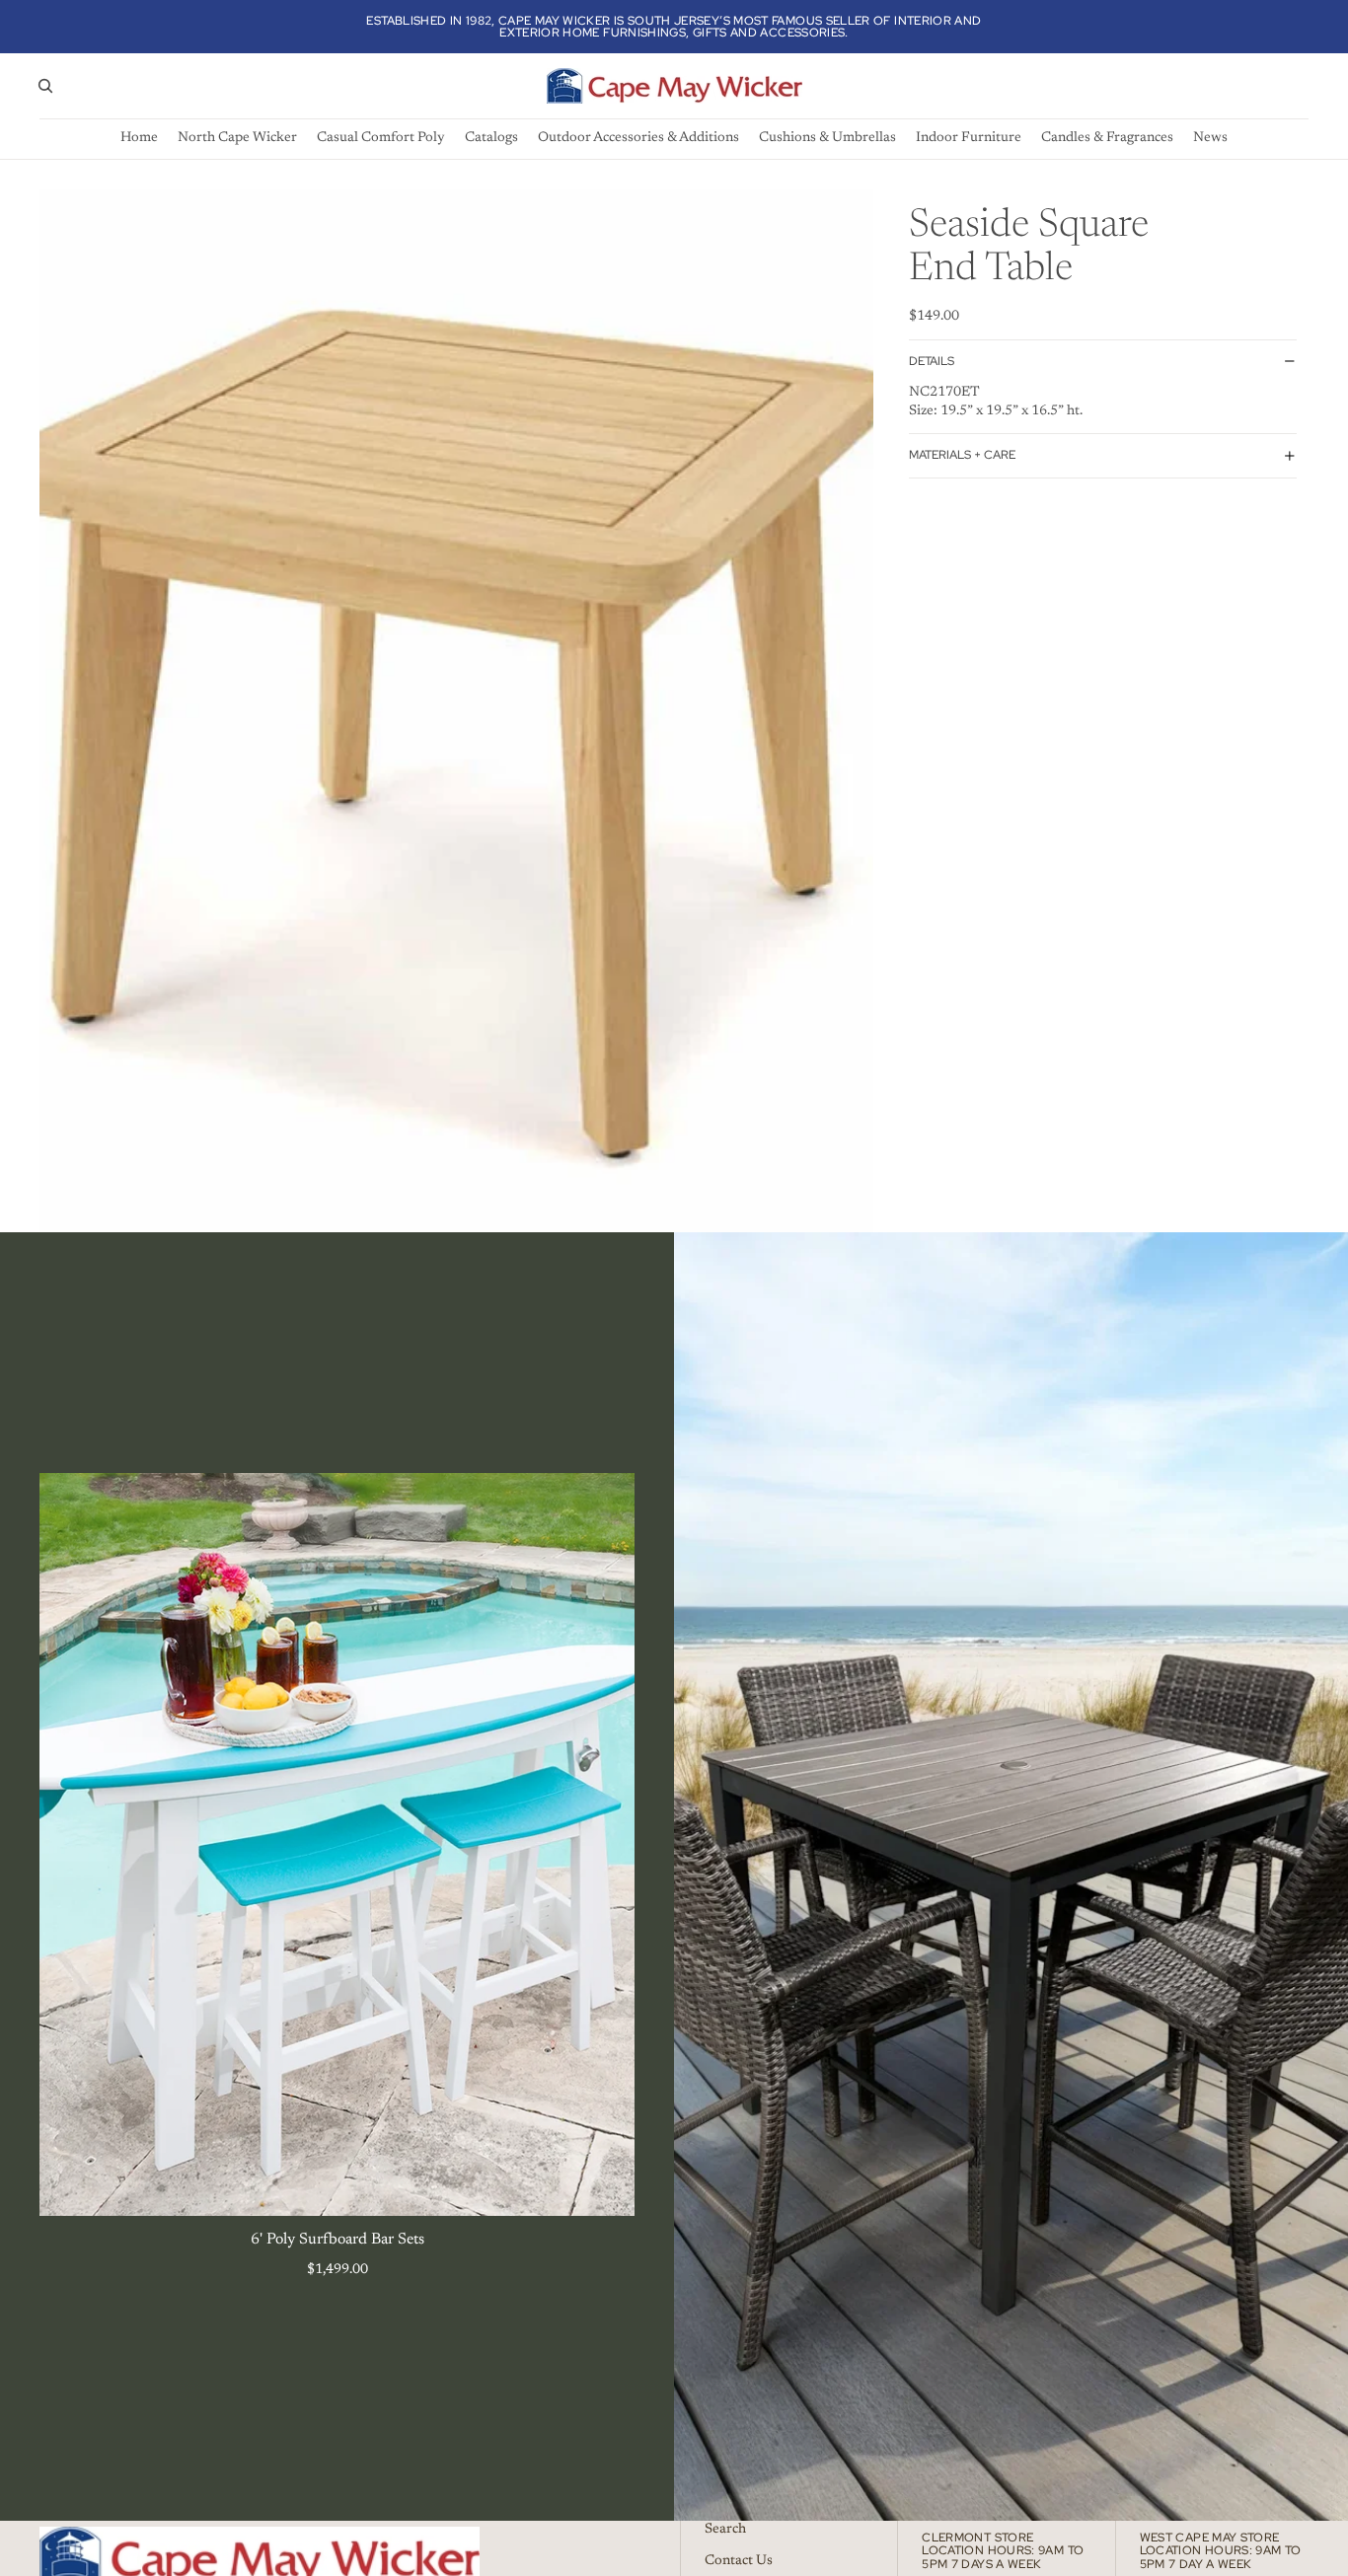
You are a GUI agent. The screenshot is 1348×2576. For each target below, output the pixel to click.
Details (932, 361)
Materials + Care (962, 455)
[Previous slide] (69, 1844)
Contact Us (739, 2560)
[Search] (45, 86)
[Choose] (604, 2186)
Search (725, 2530)
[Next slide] (605, 1844)
